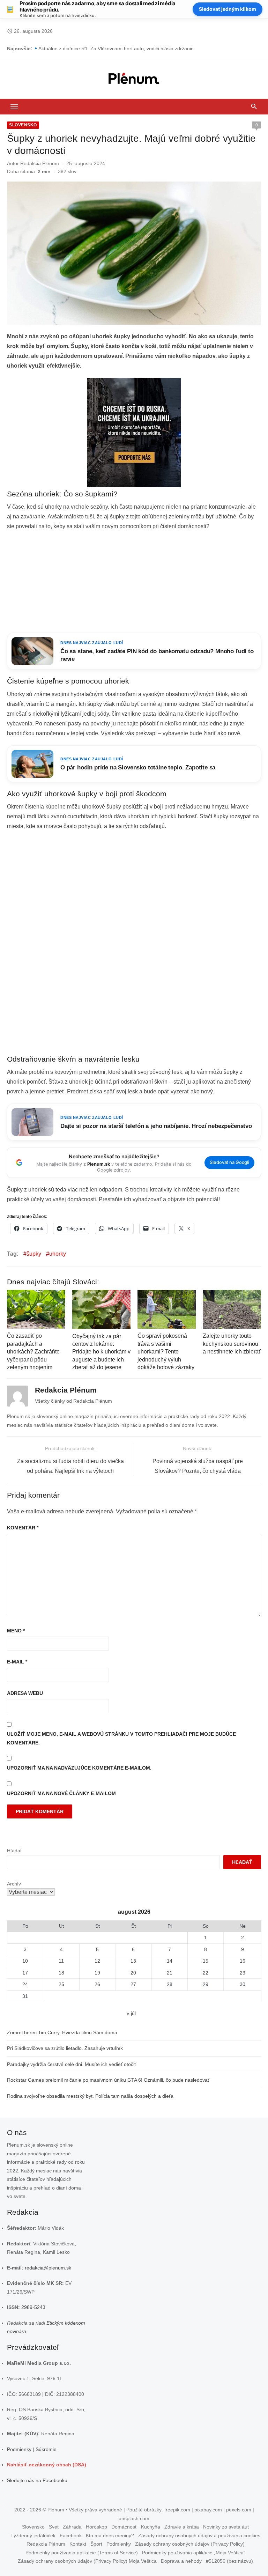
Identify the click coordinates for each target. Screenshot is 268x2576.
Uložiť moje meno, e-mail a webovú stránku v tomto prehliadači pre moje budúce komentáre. (121, 1738)
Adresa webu (25, 1693)
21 (170, 1973)
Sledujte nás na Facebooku (37, 2480)
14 (170, 1961)
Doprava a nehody (181, 2561)
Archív (14, 1884)
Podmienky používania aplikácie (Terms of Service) (82, 2553)
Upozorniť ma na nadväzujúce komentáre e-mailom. (79, 1768)
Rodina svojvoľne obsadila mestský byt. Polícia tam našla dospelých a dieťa (90, 2096)
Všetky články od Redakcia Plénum (73, 1401)
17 (25, 1973)
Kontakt (78, 2544)
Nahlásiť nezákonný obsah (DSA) (47, 2465)
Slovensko (23, 125)
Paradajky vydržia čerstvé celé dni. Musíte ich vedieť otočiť (72, 2064)
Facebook (71, 2536)
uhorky (58, 1254)
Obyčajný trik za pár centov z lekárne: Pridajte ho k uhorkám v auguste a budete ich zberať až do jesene (101, 1352)
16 (243, 1961)
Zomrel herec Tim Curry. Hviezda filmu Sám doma (62, 2032)
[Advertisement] (134, 582)
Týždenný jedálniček (33, 2536)
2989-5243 (33, 2307)
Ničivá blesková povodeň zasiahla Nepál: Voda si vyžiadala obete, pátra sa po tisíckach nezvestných (149, 49)
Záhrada (72, 2527)
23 (243, 1973)
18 (61, 1973)
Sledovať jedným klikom (228, 9)
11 (61, 1961)
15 (206, 1961)
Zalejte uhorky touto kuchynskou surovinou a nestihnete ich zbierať (232, 1344)
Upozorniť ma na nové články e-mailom (61, 1793)
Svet (54, 2527)
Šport (96, 2544)
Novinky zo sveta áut (226, 2527)
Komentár (23, 1528)
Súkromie (46, 2449)
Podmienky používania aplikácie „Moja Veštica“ (194, 2553)
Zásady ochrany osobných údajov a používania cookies (199, 2536)
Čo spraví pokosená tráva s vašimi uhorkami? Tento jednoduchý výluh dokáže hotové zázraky (166, 1352)
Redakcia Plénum (40, 163)
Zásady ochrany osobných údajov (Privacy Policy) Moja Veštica (87, 2561)
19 (97, 1973)
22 (206, 1973)
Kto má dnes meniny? (110, 2536)
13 (133, 1961)
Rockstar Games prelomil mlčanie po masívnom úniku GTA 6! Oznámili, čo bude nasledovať (108, 2080)
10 (25, 1961)
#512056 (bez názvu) (229, 2561)
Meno (16, 1631)
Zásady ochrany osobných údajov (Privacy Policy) (190, 2544)
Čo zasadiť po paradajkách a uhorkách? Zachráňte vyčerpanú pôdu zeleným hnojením (33, 1352)
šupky (34, 1254)
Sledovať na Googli (229, 1162)
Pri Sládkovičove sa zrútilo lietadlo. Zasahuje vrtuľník (65, 2048)
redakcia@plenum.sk (48, 2268)
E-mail (17, 1662)
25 (61, 1984)
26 (97, 1984)
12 (97, 1961)
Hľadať (14, 1851)
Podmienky (19, 2449)
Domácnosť (124, 2527)
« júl (131, 2013)
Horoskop (96, 2527)
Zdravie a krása (182, 2527)
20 (133, 1973)
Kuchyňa (151, 2527)
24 (25, 1984)
